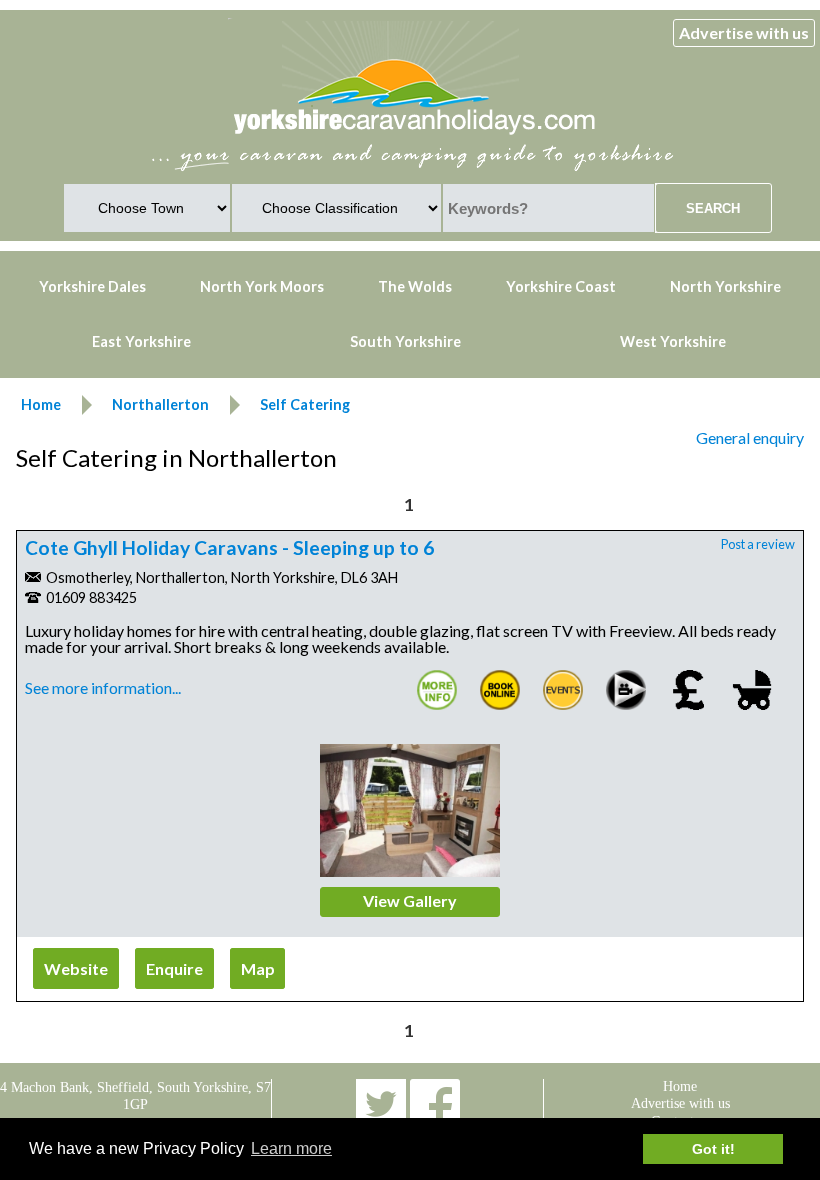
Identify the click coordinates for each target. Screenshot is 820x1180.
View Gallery (410, 900)
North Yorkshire (725, 286)
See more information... (103, 687)
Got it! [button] (713, 1149)
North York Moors (262, 286)
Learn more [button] (291, 1148)
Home (680, 1086)
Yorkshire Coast (561, 286)
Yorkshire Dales (92, 286)
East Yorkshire (141, 341)
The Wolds (415, 286)
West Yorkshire (673, 341)
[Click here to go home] (414, 134)
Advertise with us (744, 32)
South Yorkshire (405, 341)
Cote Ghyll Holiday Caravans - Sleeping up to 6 (229, 547)
